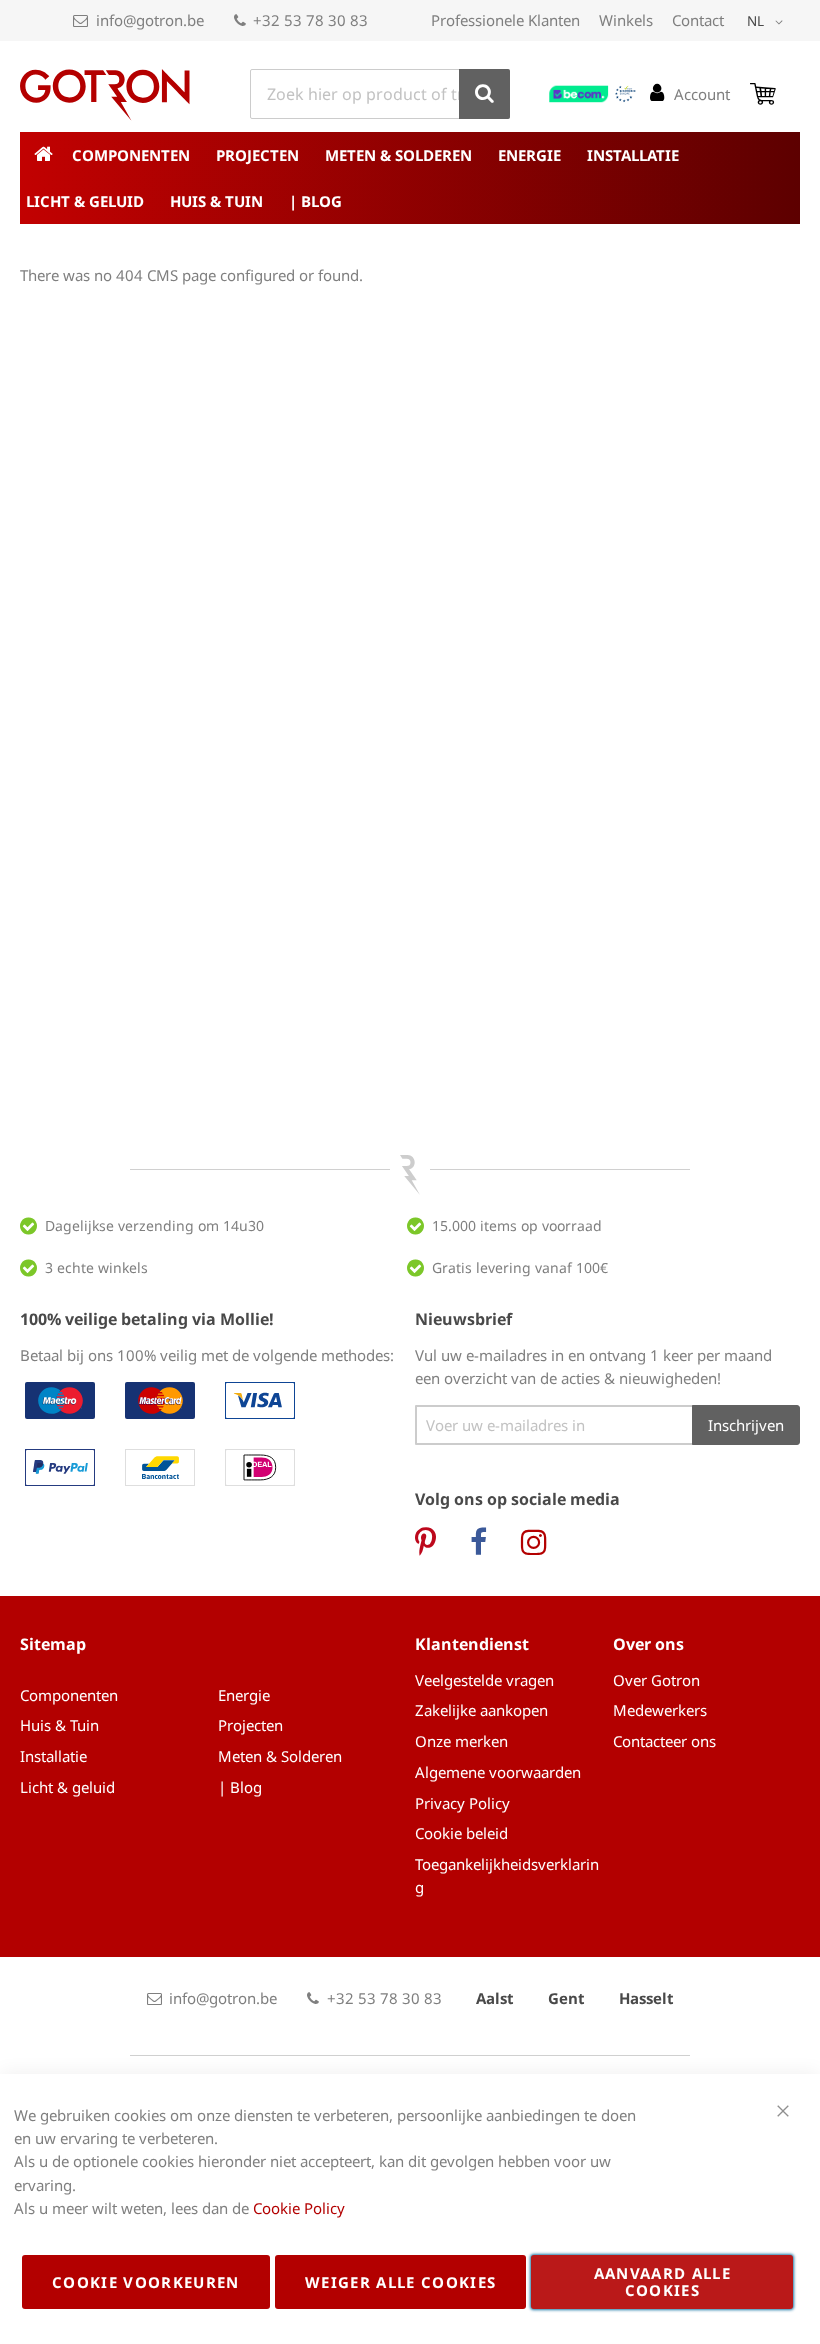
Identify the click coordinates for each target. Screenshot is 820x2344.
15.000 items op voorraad (517, 1225)
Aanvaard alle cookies (663, 2281)
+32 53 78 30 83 (310, 20)
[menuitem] (138, 155)
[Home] (43, 155)
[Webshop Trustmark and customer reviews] (593, 94)
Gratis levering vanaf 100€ (520, 1267)
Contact (698, 20)
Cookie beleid (461, 1833)
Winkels (626, 20)
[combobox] (380, 94)
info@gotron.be (150, 20)
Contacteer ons (664, 1741)
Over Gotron (656, 1680)
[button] (768, 22)
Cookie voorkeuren (146, 2282)
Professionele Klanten (505, 20)
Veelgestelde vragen (484, 1680)
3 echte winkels (96, 1267)
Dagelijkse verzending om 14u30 (154, 1225)
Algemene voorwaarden (498, 1772)
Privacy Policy (462, 1803)
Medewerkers (660, 1710)
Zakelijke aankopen (481, 1710)
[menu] (410, 178)
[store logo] (105, 95)
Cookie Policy (299, 2208)
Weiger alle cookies (401, 2282)
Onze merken (461, 1741)
